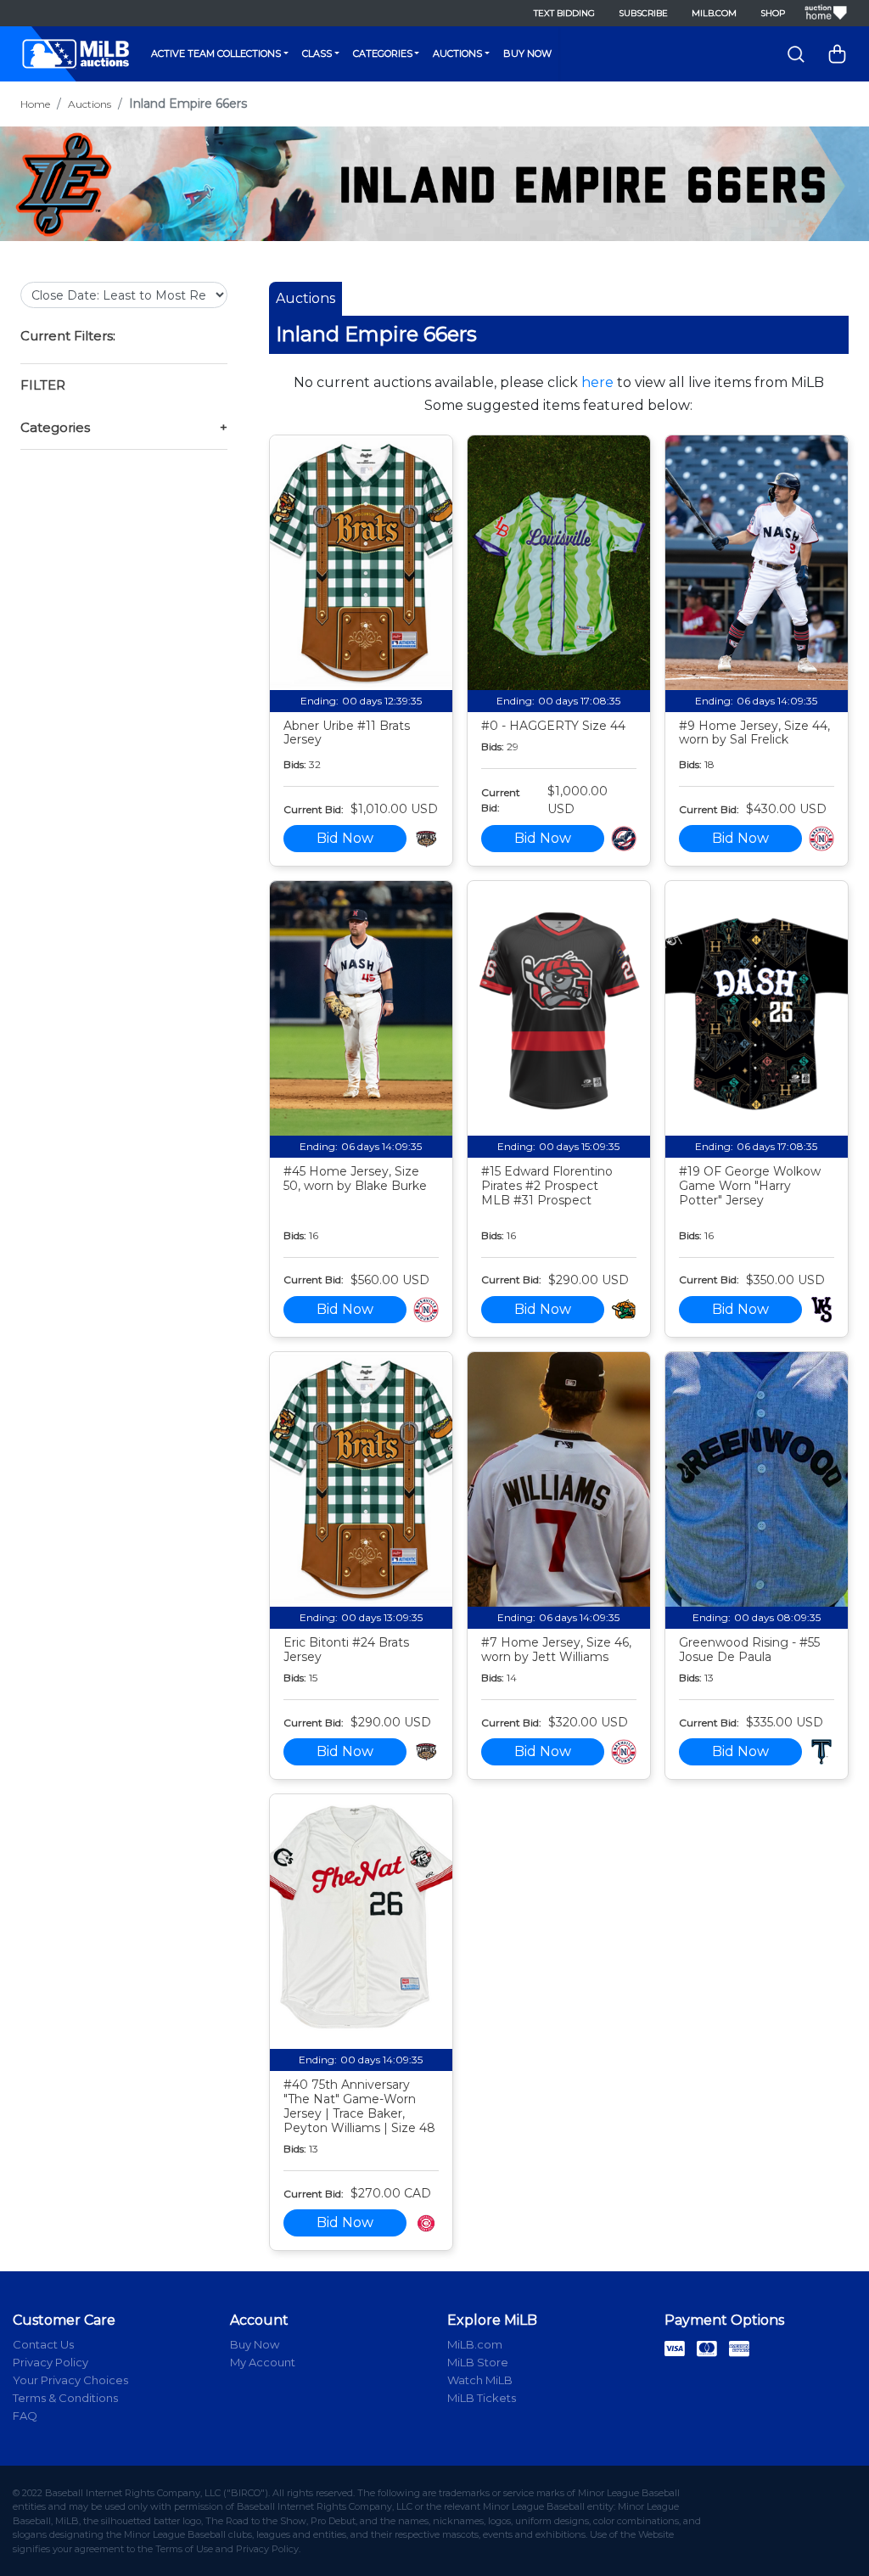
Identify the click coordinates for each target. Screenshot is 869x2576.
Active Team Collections (216, 53)
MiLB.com (714, 13)
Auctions (457, 53)
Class (317, 53)
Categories (383, 53)
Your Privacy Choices (70, 2380)
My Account (263, 2362)
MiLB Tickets (482, 2398)
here (597, 382)
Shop (773, 13)
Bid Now (345, 838)
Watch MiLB (480, 2380)
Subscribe (643, 13)
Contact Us (43, 2344)
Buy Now (527, 53)
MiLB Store (478, 2362)
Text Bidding (564, 13)
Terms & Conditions (65, 2398)
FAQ (25, 2416)
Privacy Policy (50, 2362)
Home (35, 104)
